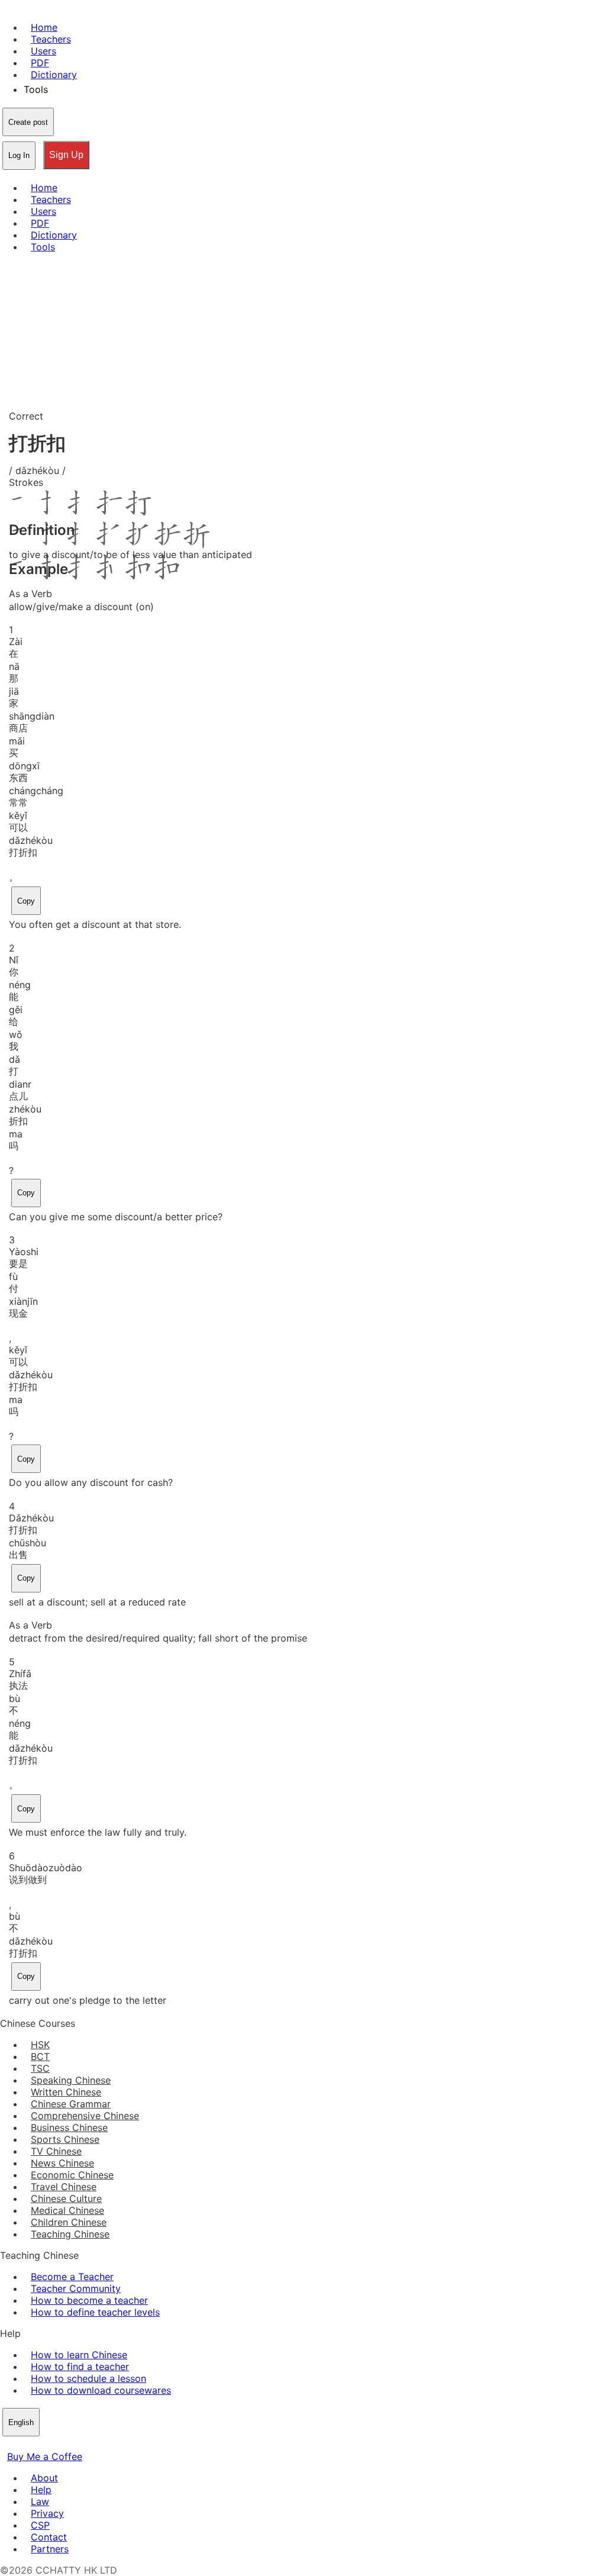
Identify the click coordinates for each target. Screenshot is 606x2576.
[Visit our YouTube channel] (50, 2445)
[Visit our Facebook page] (7, 2445)
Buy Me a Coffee (45, 2456)
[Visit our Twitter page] (21, 2445)
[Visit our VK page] (36, 2445)
